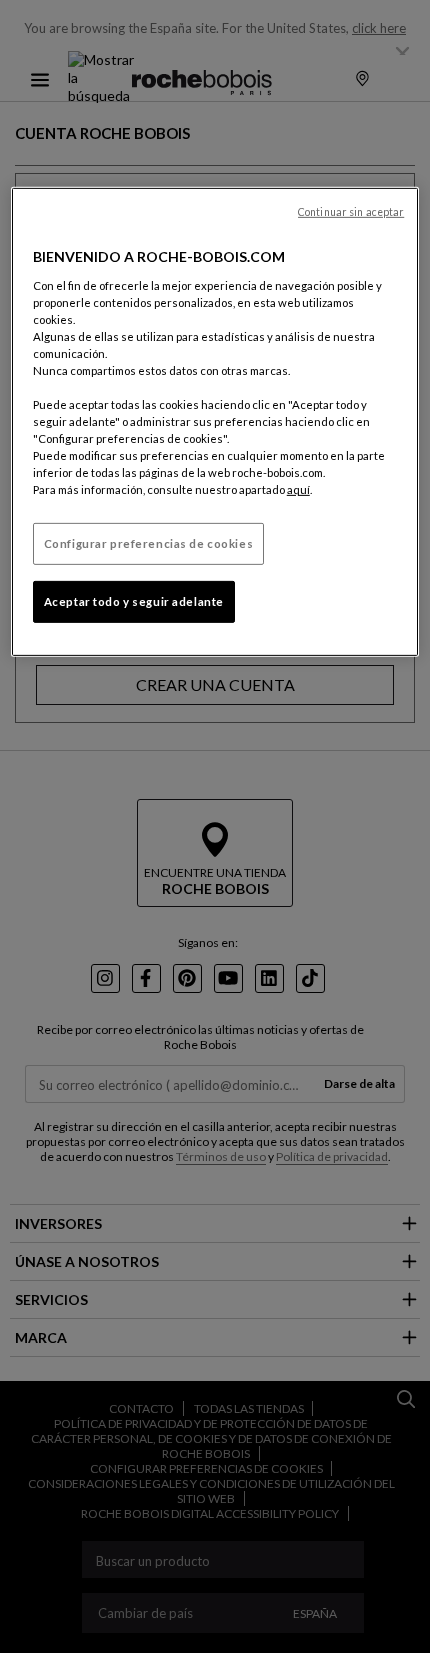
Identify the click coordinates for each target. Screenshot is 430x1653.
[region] (215, 422)
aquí (298, 489)
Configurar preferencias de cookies (148, 543)
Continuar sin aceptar (351, 212)
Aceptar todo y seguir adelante (134, 601)
